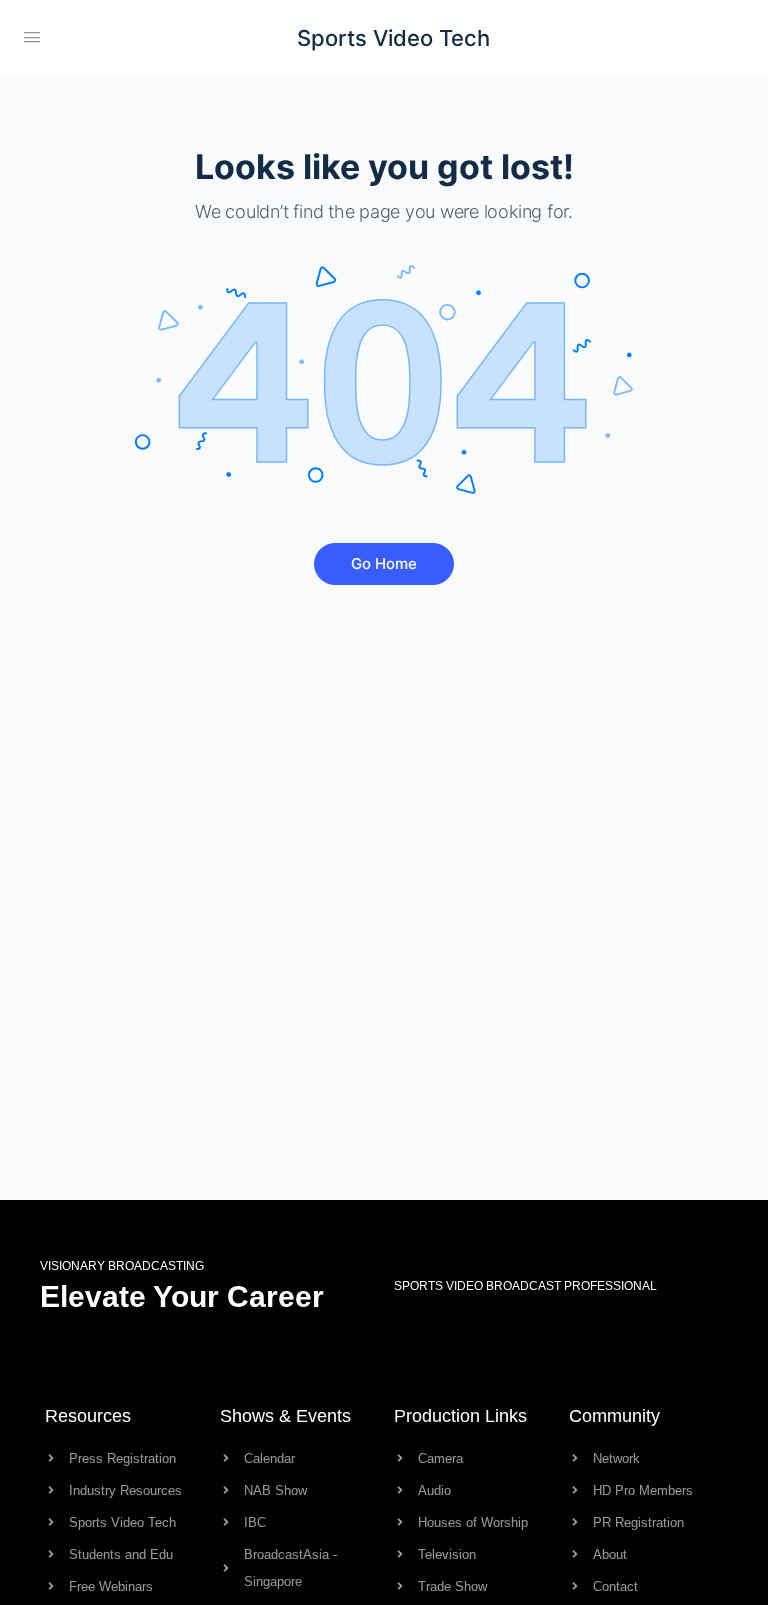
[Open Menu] (32, 36)
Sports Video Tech (393, 38)
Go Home (384, 563)
